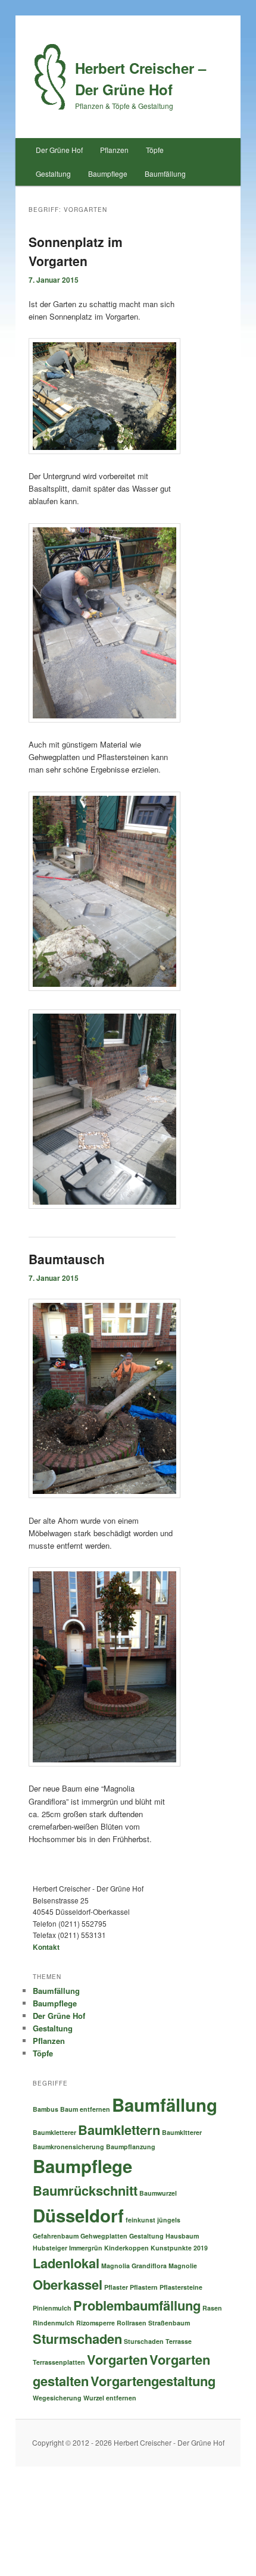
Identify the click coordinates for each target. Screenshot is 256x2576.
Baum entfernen (85, 2109)
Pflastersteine (181, 2287)
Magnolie (183, 2266)
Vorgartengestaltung (153, 2381)
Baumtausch (67, 1259)
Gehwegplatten (104, 2236)
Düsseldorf (78, 2215)
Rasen (212, 2308)
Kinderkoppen (127, 2248)
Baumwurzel (158, 2193)
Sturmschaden (77, 2339)
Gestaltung (53, 173)
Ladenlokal (66, 2263)
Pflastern (144, 2287)
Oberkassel (68, 2284)
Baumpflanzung (131, 2147)
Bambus (46, 2109)
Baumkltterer (182, 2132)
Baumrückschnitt (85, 2190)
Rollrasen (132, 2323)
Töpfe (155, 150)
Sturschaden (144, 2341)
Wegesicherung (57, 2398)
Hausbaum (182, 2236)
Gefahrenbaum (56, 2236)
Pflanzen (114, 150)
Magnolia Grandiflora (134, 2266)
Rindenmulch (54, 2323)
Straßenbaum (169, 2323)
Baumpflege (108, 173)
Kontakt (46, 1947)
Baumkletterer (54, 2132)
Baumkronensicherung (68, 2147)
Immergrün (86, 2248)
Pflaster (116, 2287)
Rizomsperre (96, 2323)
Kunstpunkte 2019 (179, 2248)
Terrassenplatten (59, 2362)
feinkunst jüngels (153, 2220)
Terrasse (179, 2341)
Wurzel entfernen (110, 2398)
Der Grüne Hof (59, 150)
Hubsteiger (50, 2248)
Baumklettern (119, 2130)
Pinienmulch (52, 2308)
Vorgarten (117, 2359)
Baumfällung (165, 173)
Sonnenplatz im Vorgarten (76, 251)
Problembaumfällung (137, 2305)
